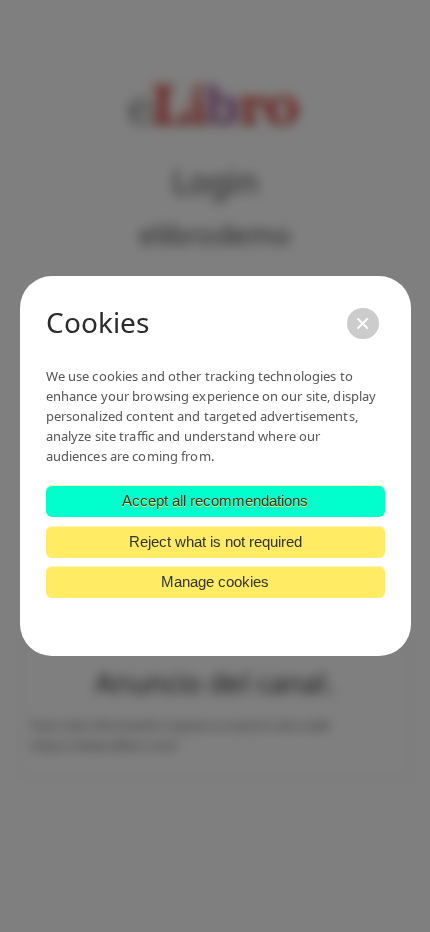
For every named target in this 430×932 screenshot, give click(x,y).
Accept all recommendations (215, 500)
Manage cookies (215, 581)
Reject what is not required (215, 541)
